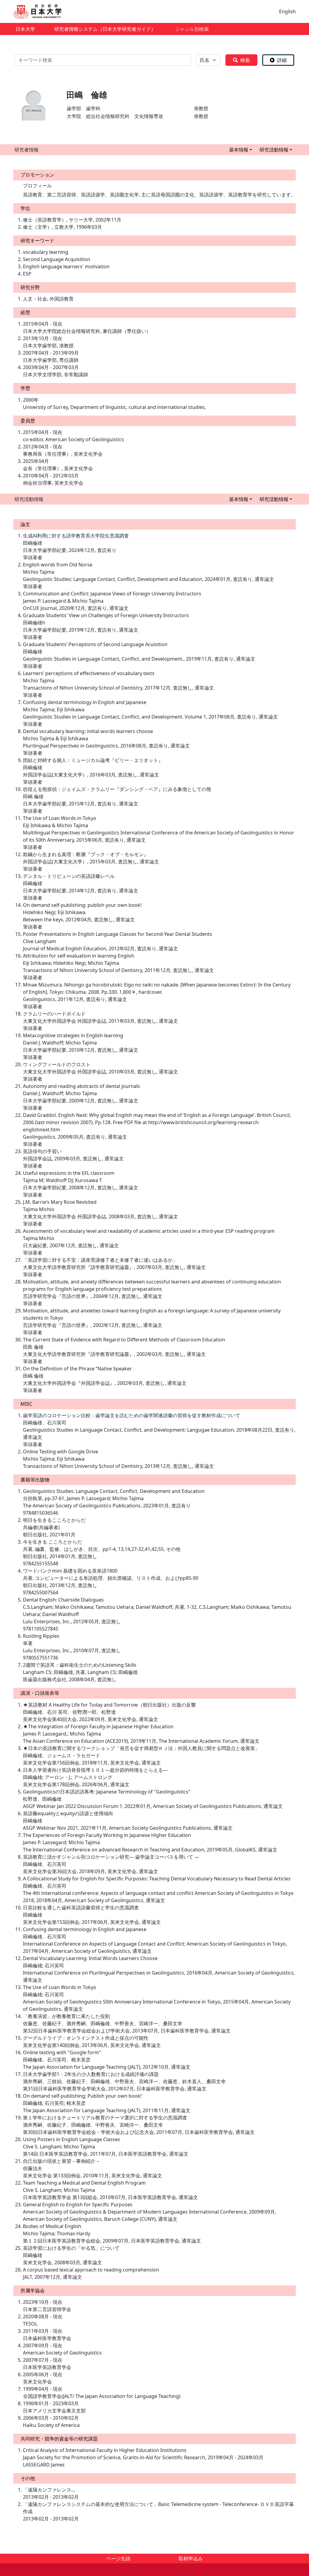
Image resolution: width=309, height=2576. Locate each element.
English (287, 11)
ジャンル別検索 (192, 29)
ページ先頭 (118, 2558)
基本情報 (239, 150)
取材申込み (191, 2558)
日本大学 (25, 29)
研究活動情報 (274, 150)
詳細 (282, 60)
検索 (245, 60)
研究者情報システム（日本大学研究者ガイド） (105, 29)
